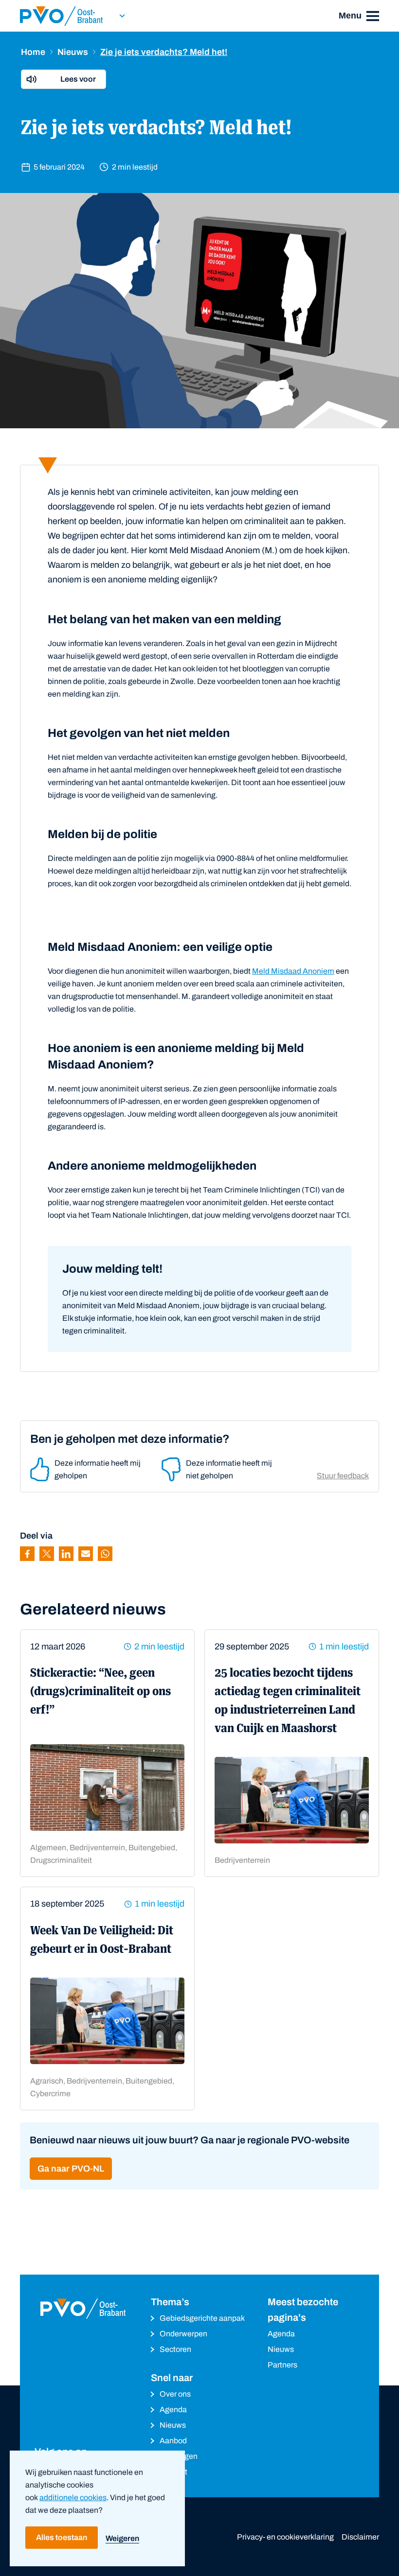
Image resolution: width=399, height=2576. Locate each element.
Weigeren (122, 2538)
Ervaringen (179, 2456)
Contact (173, 2472)
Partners (282, 2365)
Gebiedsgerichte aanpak (202, 2318)
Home (33, 52)
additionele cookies (73, 2497)
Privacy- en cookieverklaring (285, 2537)
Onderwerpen (183, 2334)
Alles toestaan (62, 2537)
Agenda (173, 2410)
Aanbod (173, 2441)
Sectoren (175, 2349)
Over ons (175, 2394)
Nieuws (73, 52)
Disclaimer (360, 2537)
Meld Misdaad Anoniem (293, 971)
